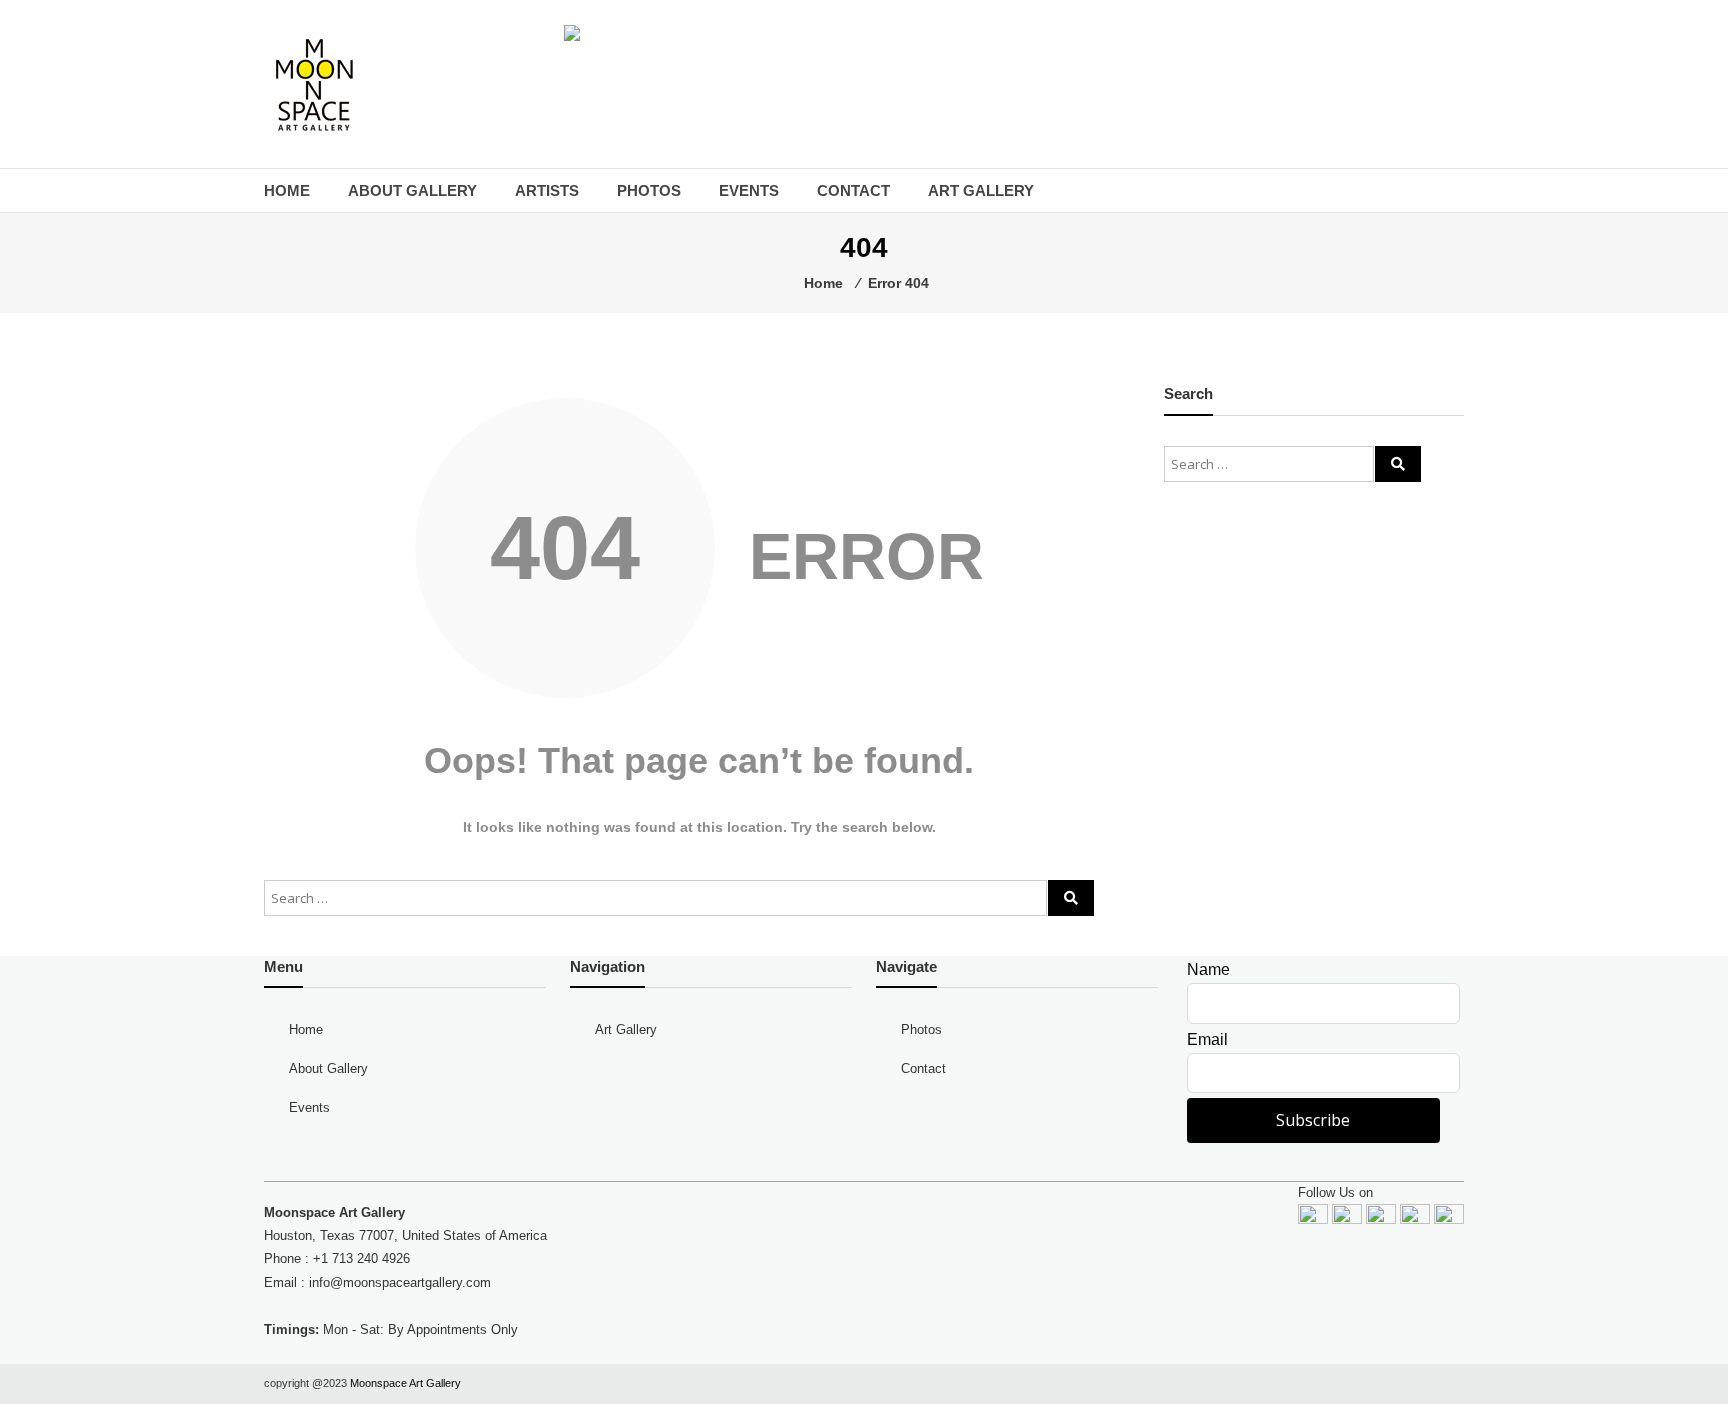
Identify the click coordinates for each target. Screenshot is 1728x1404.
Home (287, 190)
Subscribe (1313, 1120)
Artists (547, 190)
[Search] (1071, 898)
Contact (853, 190)
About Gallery (412, 190)
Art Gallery (981, 190)
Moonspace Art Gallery (405, 1383)
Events (749, 190)
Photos (649, 190)
